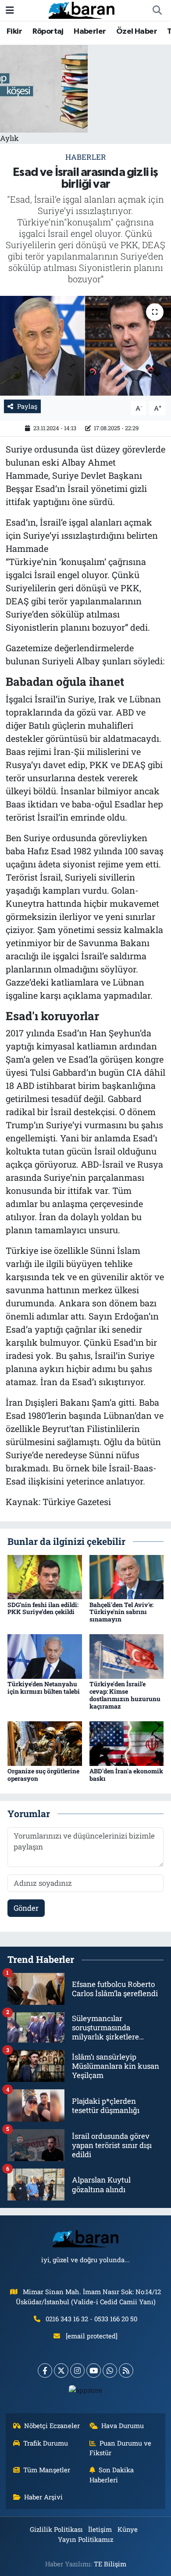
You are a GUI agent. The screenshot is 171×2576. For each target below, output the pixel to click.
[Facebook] (45, 2371)
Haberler (90, 32)
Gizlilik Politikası (56, 2529)
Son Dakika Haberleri (112, 2474)
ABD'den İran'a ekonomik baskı (126, 1775)
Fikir (14, 32)
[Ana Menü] (10, 10)
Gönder (26, 1908)
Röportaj (48, 32)
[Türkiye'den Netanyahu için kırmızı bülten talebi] (45, 1656)
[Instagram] (77, 2371)
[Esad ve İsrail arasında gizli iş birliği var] (85, 346)
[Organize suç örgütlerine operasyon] (45, 1742)
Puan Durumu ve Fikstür (121, 2448)
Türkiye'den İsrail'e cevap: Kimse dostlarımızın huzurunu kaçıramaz (125, 1695)
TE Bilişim (110, 2564)
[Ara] (157, 11)
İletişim (100, 2529)
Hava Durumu (123, 2425)
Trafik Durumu (46, 2443)
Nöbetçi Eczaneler (52, 2425)
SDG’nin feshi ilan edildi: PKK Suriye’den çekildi (43, 1608)
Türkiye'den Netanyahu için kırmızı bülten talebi (44, 1688)
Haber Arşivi (43, 2497)
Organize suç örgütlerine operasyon (43, 1775)
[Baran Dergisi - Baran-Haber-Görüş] (82, 9)
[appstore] (86, 2392)
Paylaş (27, 406)
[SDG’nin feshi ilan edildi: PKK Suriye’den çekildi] (45, 1576)
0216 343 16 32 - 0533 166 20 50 (91, 2319)
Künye (128, 2529)
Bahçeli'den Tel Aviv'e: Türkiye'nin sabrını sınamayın (121, 1612)
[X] (61, 2371)
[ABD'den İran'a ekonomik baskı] (127, 1742)
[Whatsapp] (110, 2371)
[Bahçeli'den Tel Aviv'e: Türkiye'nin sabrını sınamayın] (127, 1576)
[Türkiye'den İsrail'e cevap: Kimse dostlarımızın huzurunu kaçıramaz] (127, 1656)
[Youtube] (94, 2371)
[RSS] (126, 2371)
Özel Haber (137, 32)
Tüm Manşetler (47, 2470)
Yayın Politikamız (85, 2539)
